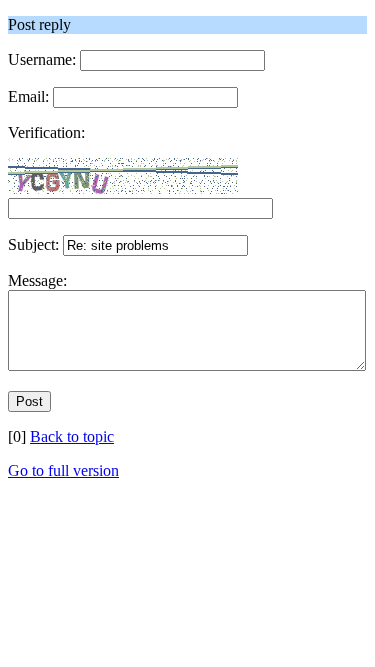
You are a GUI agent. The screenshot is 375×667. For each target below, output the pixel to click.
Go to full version (63, 470)
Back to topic (72, 436)
